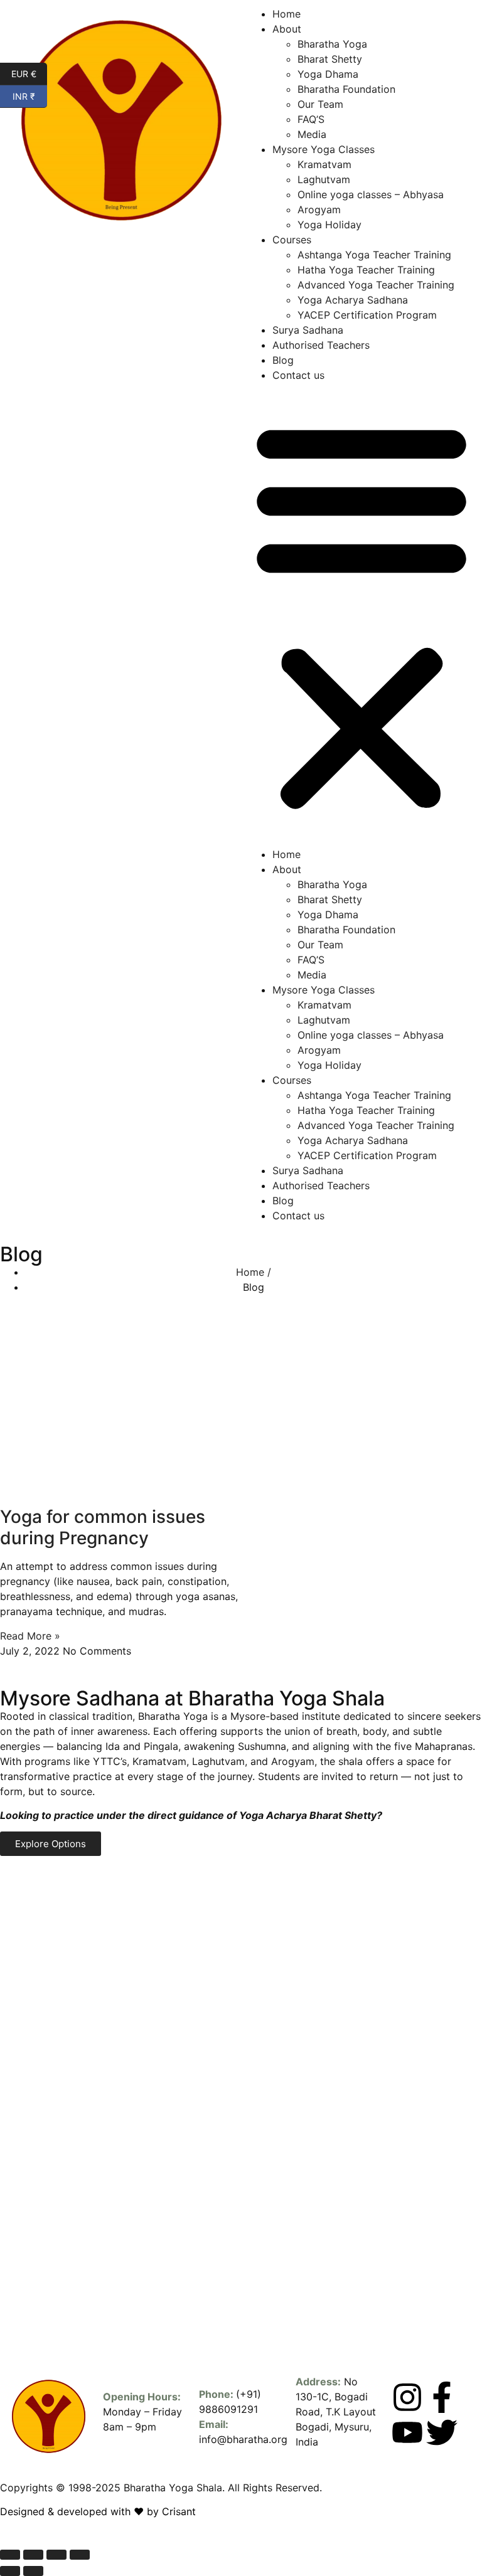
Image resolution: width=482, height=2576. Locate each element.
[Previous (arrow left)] (10, 2571)
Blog (283, 360)
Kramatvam (324, 164)
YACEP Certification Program (367, 315)
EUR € (29, 73)
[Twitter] (442, 2432)
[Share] (56, 2555)
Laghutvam (324, 179)
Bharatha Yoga (332, 44)
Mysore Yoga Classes (324, 149)
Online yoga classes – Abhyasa (371, 194)
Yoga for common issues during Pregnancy (103, 1527)
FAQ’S (311, 119)
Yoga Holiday (329, 225)
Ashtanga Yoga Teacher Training (374, 255)
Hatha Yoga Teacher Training (366, 270)
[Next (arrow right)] (33, 2571)
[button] (361, 615)
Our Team (320, 104)
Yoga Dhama (328, 74)
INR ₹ (30, 95)
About (287, 29)
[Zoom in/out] (10, 2555)
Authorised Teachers (321, 345)
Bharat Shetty (330, 59)
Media (312, 134)
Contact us (298, 375)
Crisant (179, 2511)
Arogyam (319, 209)
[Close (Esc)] (80, 2555)
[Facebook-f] (442, 2397)
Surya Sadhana (308, 330)
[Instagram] (407, 2397)
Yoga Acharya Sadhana (353, 300)
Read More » (30, 1636)
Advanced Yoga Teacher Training (376, 285)
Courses (292, 240)
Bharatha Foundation (346, 89)
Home (287, 14)
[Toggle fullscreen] (33, 2555)
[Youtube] (407, 2432)
